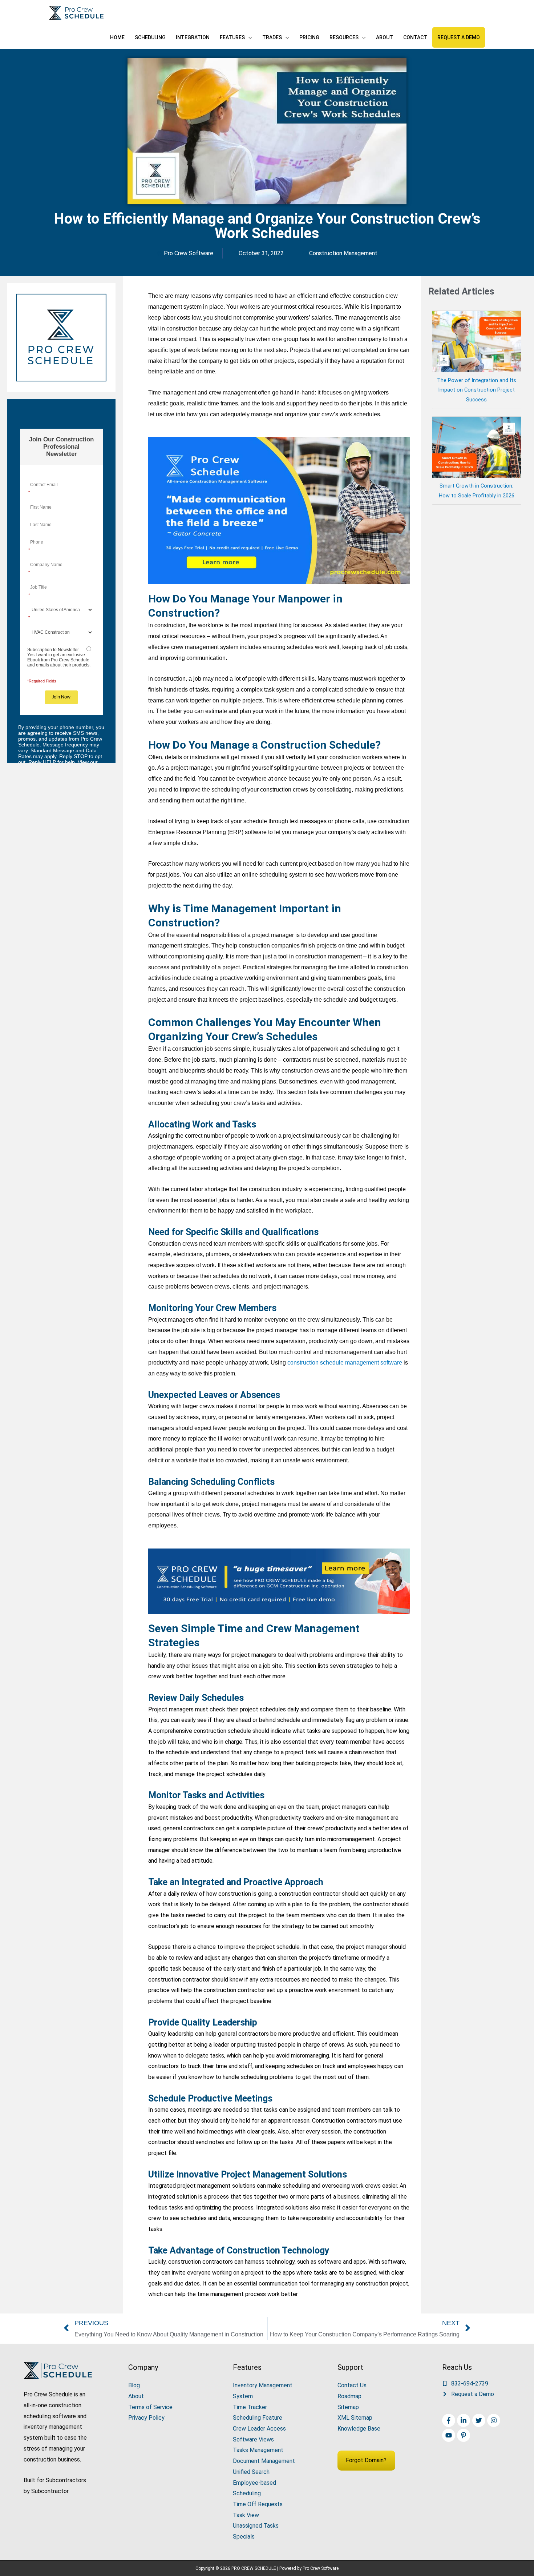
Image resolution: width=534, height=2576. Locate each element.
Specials (244, 2537)
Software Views (253, 2439)
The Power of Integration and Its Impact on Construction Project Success (477, 390)
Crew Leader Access (259, 2429)
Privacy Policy (146, 2418)
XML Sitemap (355, 2418)
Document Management (264, 2461)
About (136, 2396)
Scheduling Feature (258, 2418)
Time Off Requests (258, 2504)
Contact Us (352, 2385)
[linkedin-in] (464, 2420)
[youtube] (450, 2435)
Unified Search (251, 2472)
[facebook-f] (450, 2420)
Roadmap (349, 2396)
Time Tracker (250, 2407)
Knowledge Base (359, 2429)
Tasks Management (258, 2450)
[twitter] (480, 2420)
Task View (246, 2515)
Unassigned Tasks (256, 2526)
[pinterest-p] (464, 2435)
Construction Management (343, 253)
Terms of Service (150, 2407)
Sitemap (348, 2407)
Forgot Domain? (366, 2460)
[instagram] (495, 2420)
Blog (134, 2385)
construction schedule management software (345, 1363)
